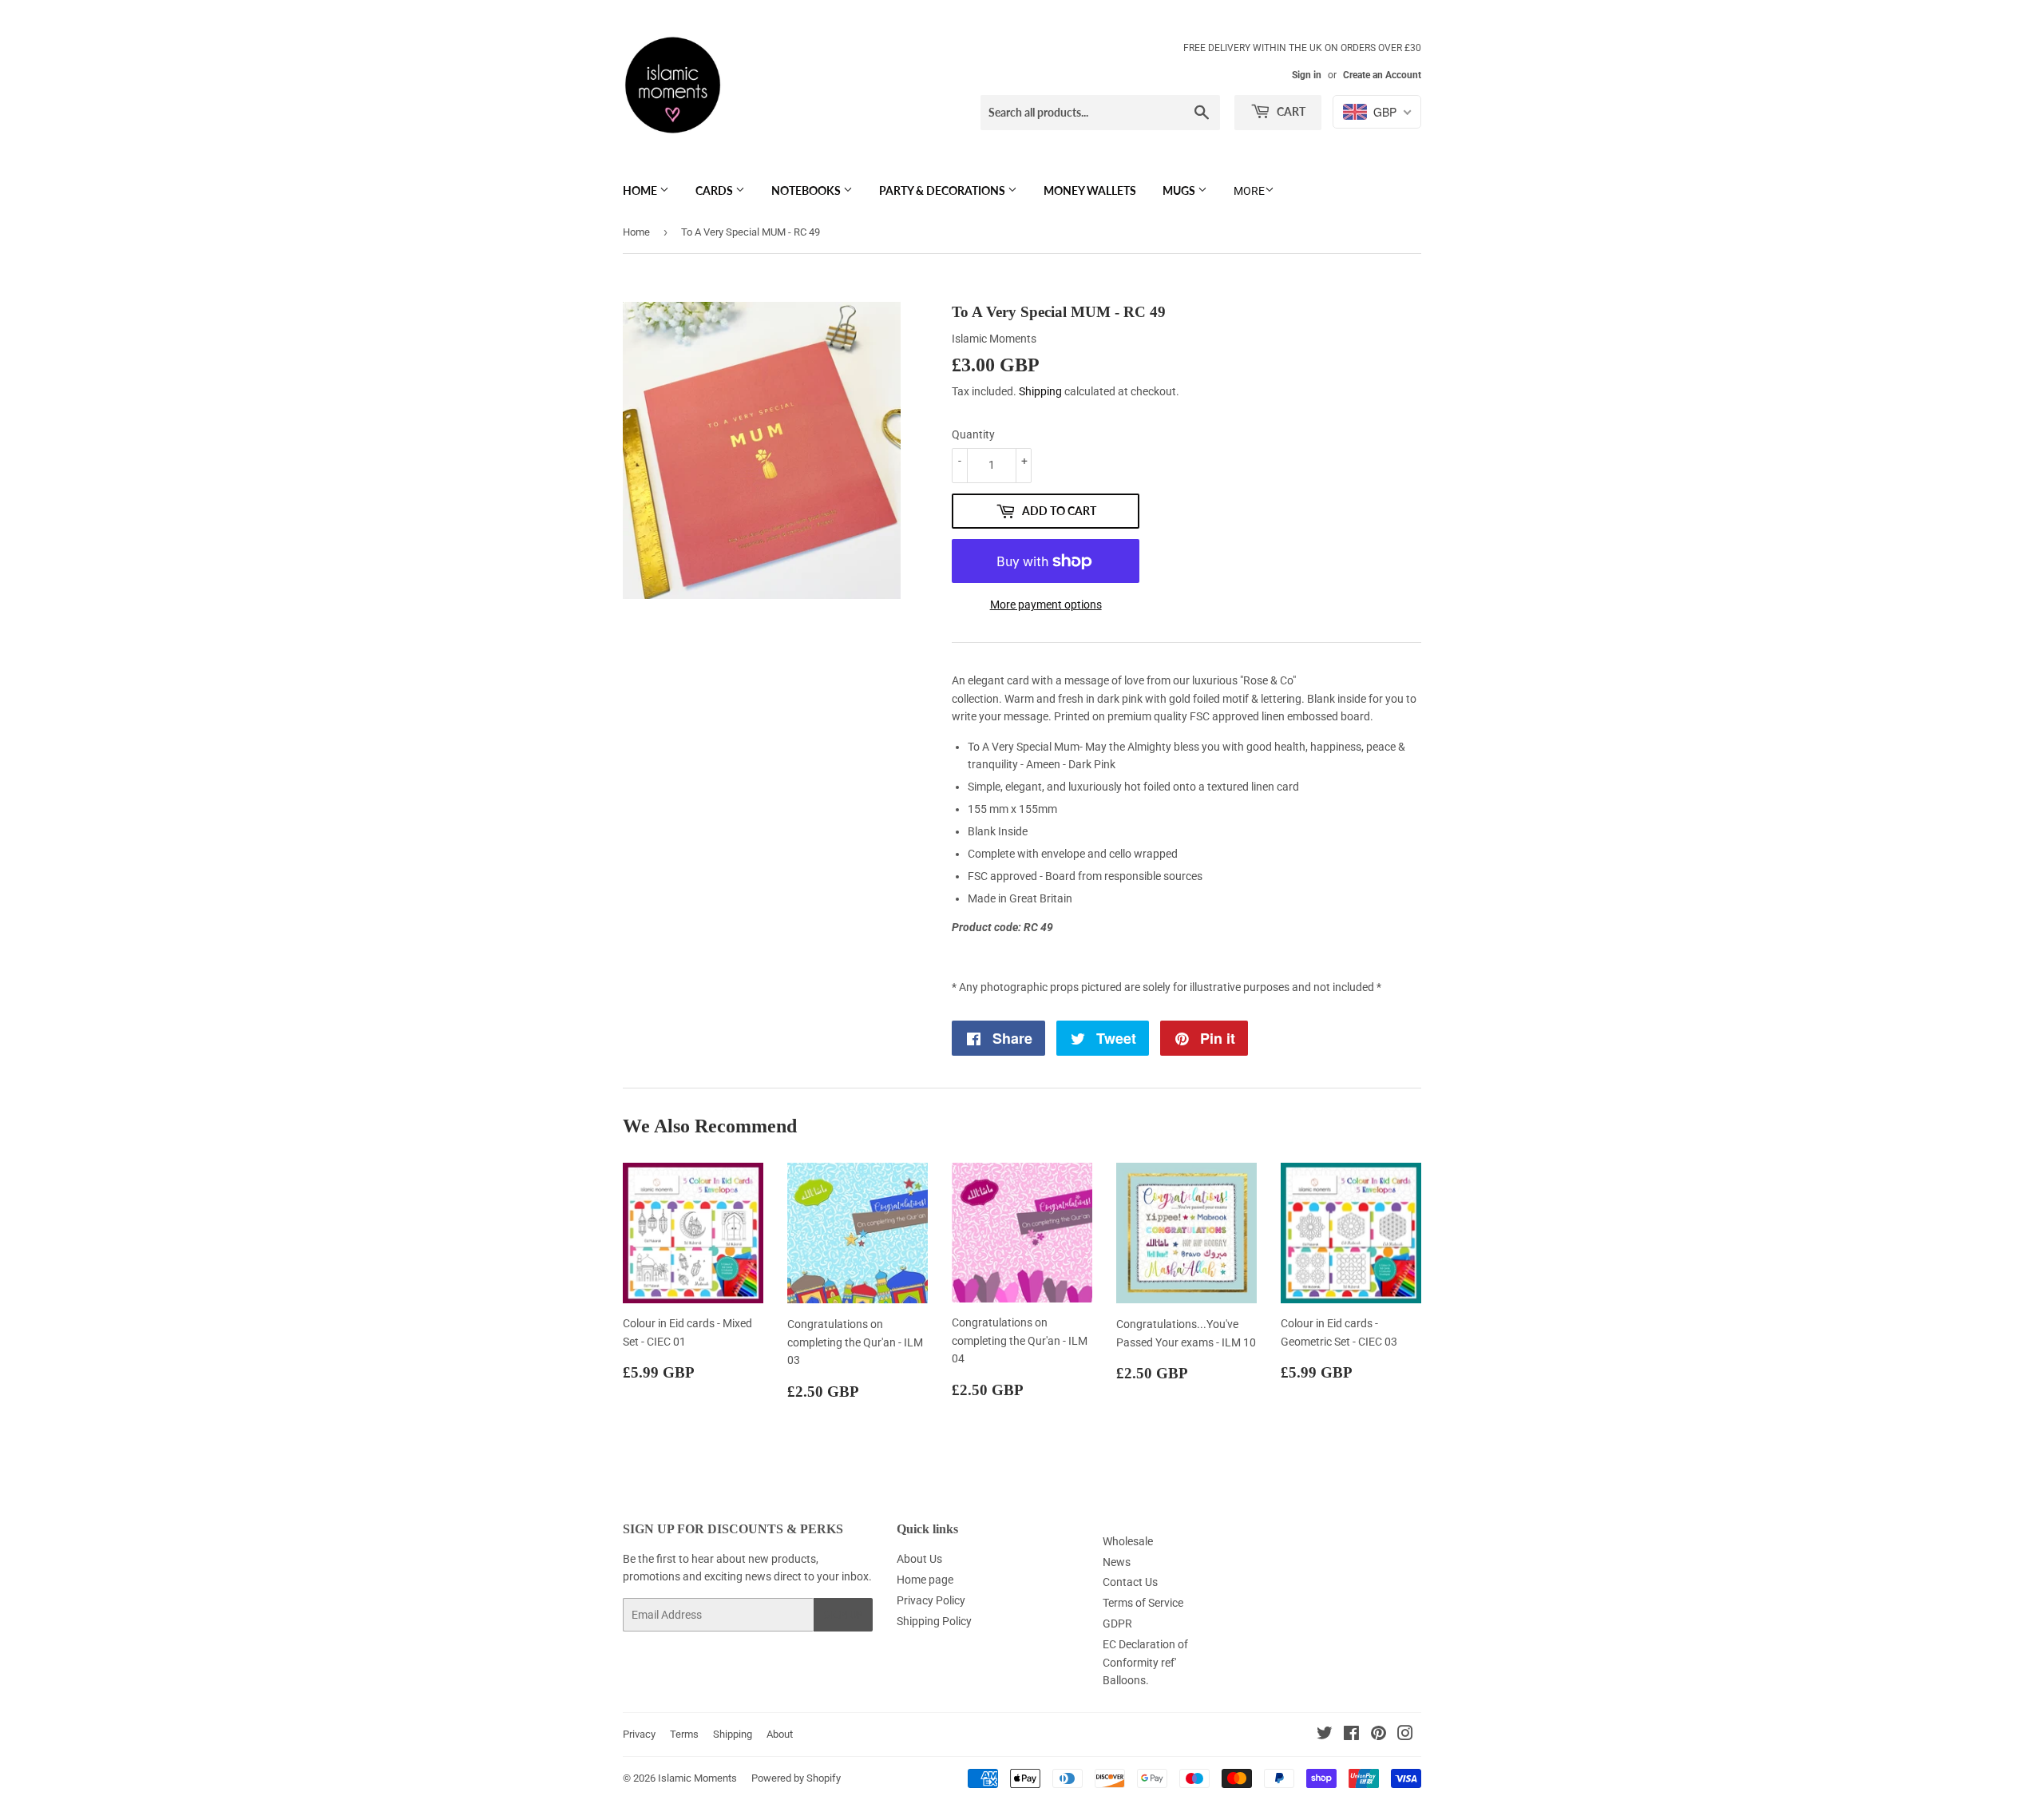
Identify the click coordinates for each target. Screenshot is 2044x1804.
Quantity (973, 434)
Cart (1290, 111)
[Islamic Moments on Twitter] (1325, 1735)
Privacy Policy (931, 1600)
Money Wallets (1090, 190)
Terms (684, 1734)
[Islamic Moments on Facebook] (1351, 1735)
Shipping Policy (934, 1621)
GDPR (1117, 1624)
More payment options (1046, 605)
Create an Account (1382, 75)
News (1117, 1562)
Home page (925, 1580)
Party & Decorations (943, 190)
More (1249, 191)
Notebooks (807, 190)
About (780, 1734)
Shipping (1040, 391)
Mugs (1180, 190)
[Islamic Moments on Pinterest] (1379, 1735)
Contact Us (1130, 1582)
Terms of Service (1143, 1603)
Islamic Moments (697, 1778)
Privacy (639, 1734)
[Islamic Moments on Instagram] (1405, 1735)
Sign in (1307, 75)
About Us (919, 1559)
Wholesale (1128, 1541)
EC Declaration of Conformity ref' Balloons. (1145, 1662)
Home (641, 190)
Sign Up (843, 1615)
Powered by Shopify (796, 1778)
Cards (715, 190)
